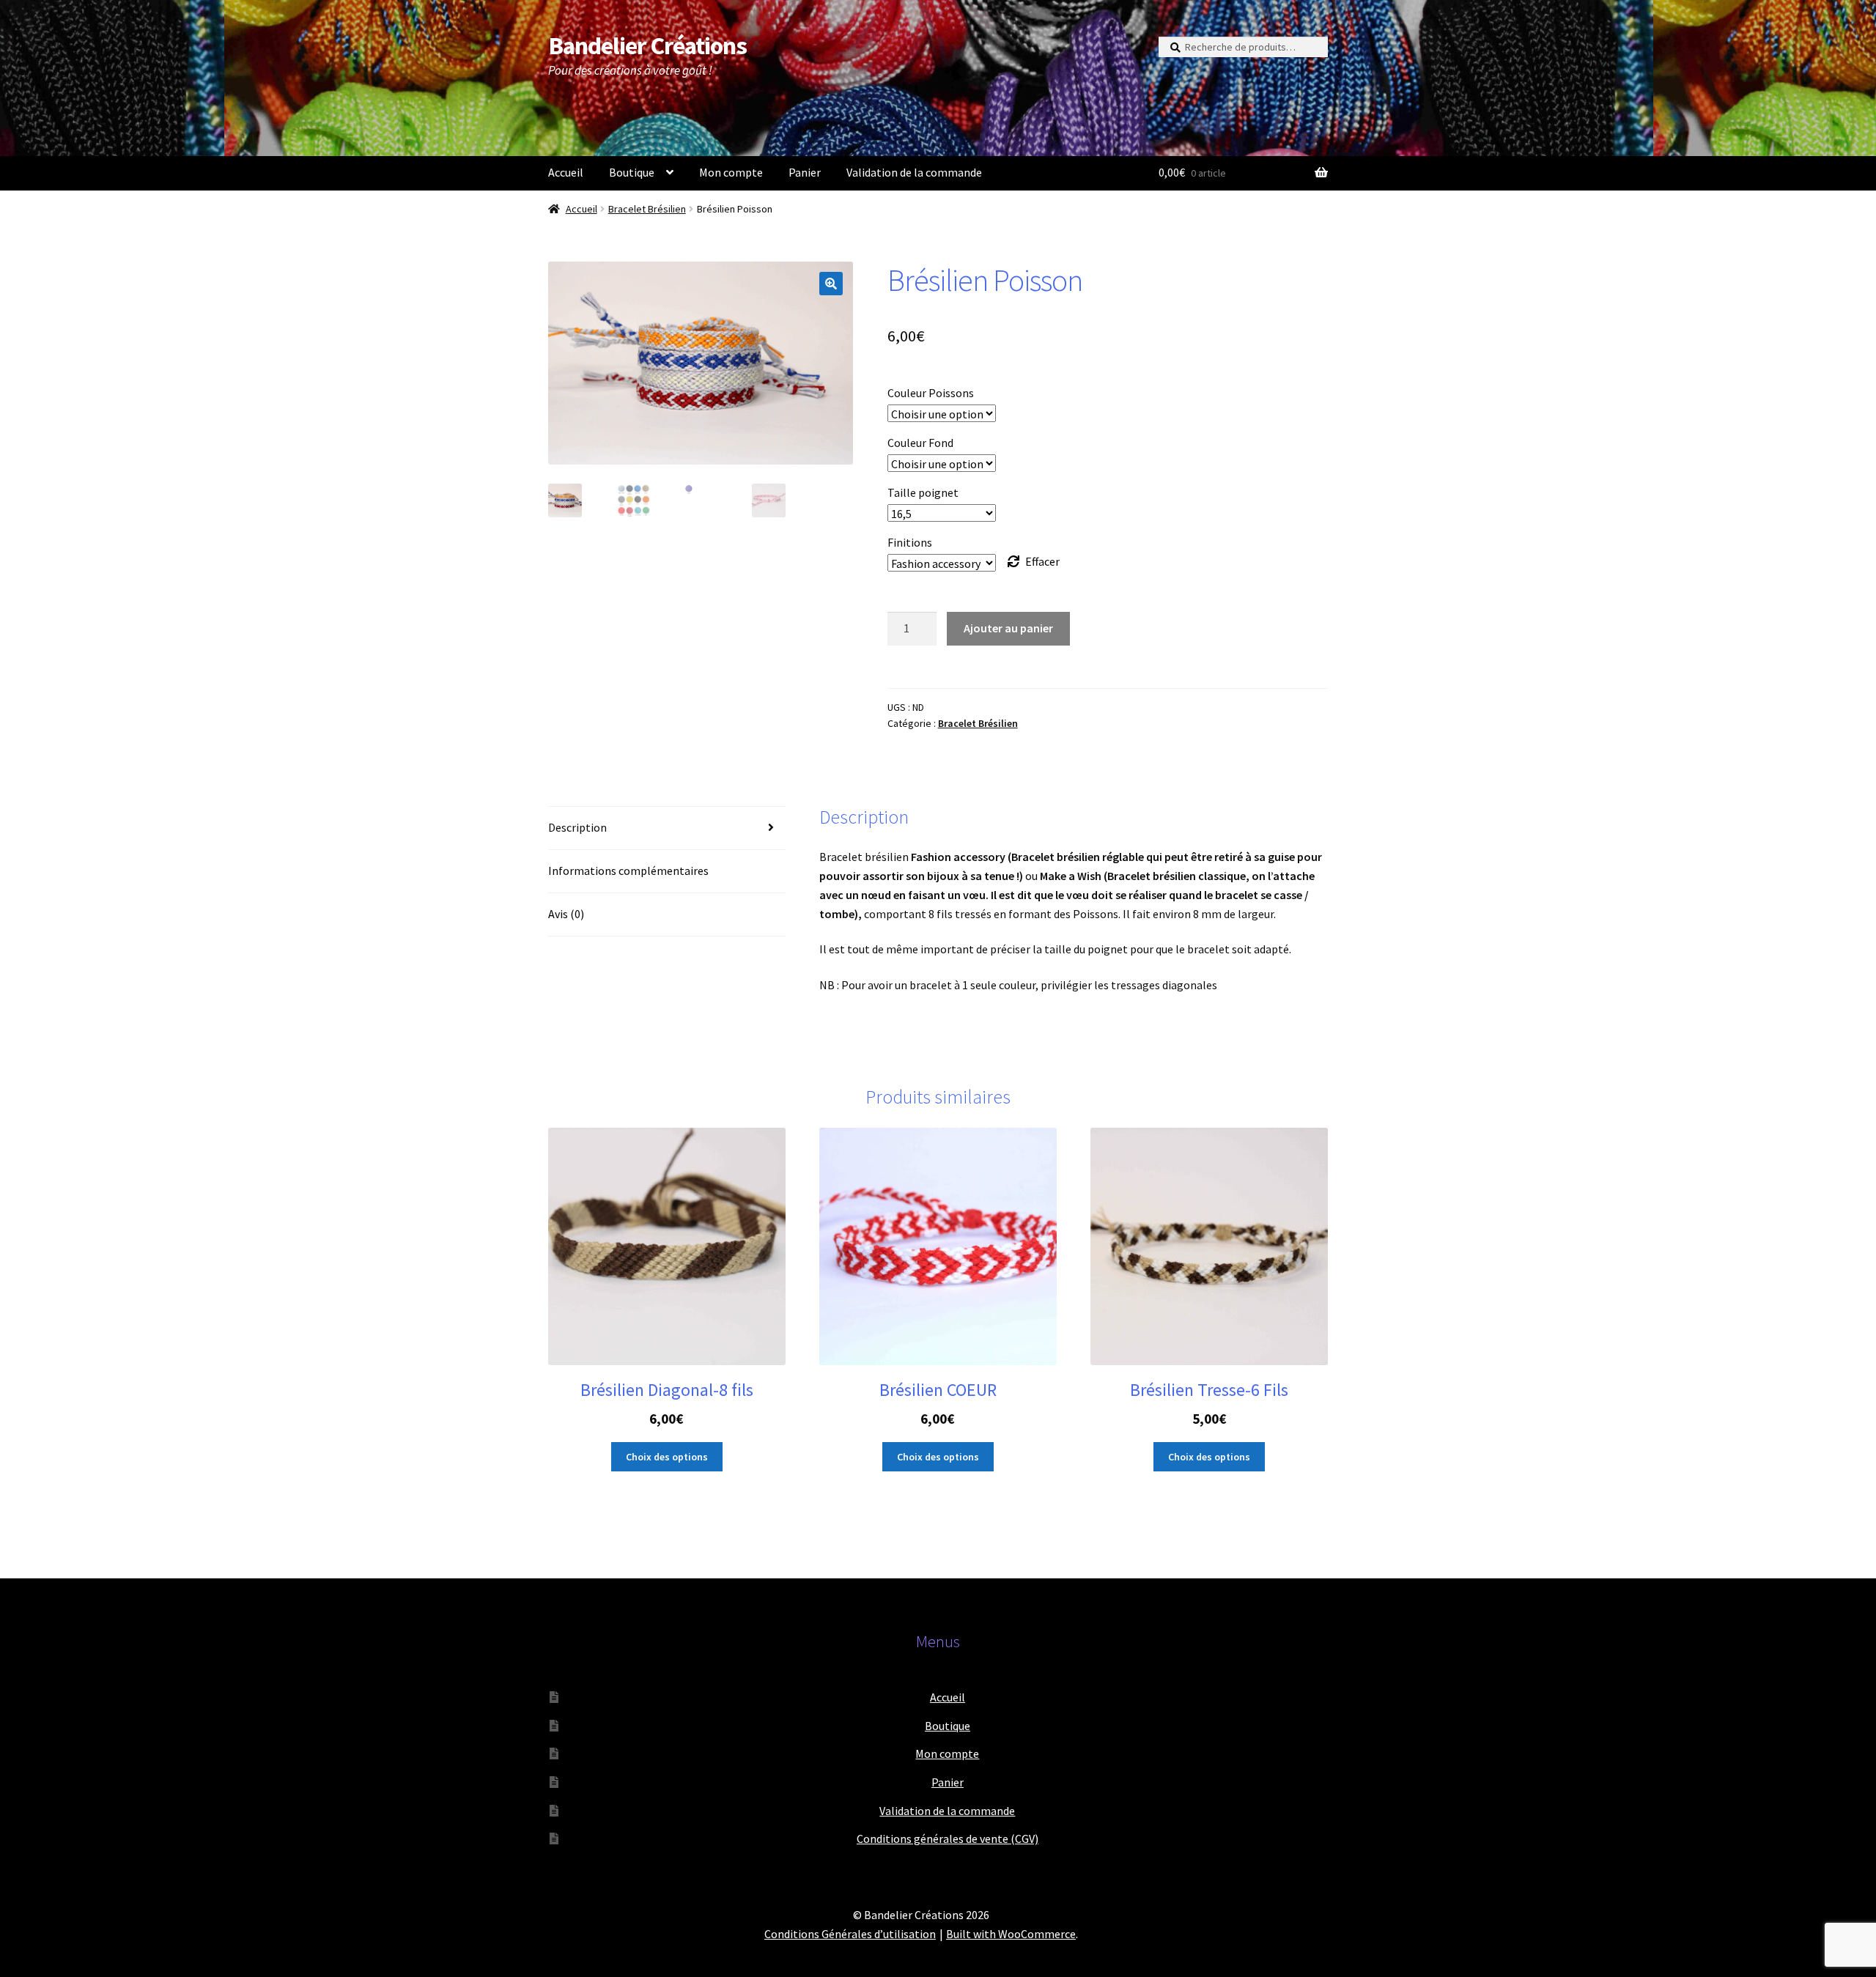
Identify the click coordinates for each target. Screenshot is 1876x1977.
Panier (805, 172)
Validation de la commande (914, 172)
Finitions (910, 542)
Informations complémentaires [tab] (628, 871)
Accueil (566, 172)
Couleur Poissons (931, 393)
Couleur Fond (920, 443)
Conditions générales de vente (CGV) (948, 1839)
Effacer (1042, 561)
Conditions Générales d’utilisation (850, 1934)
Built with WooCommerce (1011, 1934)
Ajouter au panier (1008, 628)
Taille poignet (923, 492)
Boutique (632, 172)
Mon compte (731, 172)
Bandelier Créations (647, 45)
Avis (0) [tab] (566, 914)
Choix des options (667, 1457)
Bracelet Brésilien (647, 209)
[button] (831, 284)
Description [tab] (577, 827)
